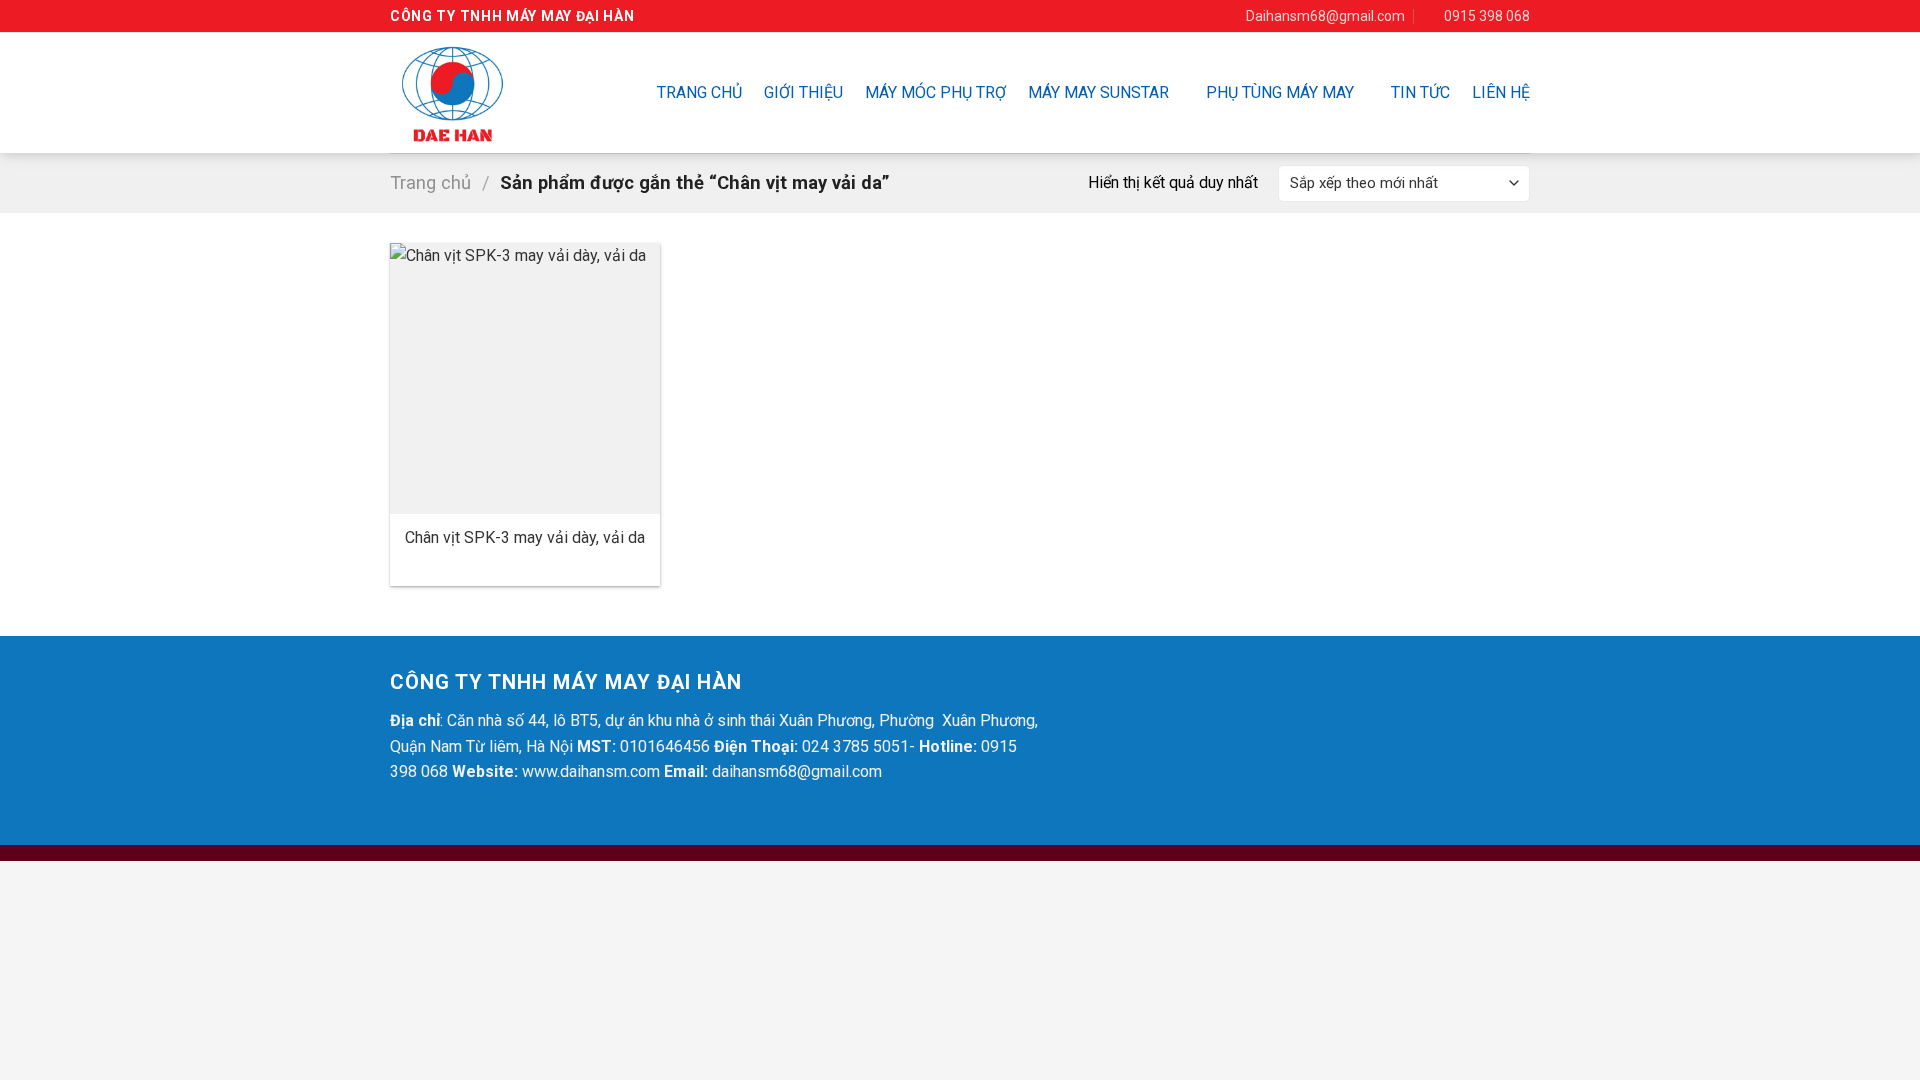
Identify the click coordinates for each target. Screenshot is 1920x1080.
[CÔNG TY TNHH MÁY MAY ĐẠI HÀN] (485, 93)
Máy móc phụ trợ (935, 92)
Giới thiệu (803, 92)
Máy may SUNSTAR (1098, 92)
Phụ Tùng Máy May (1280, 92)
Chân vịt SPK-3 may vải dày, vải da (525, 537)
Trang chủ (699, 92)
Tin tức (1420, 92)
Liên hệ (1501, 92)
